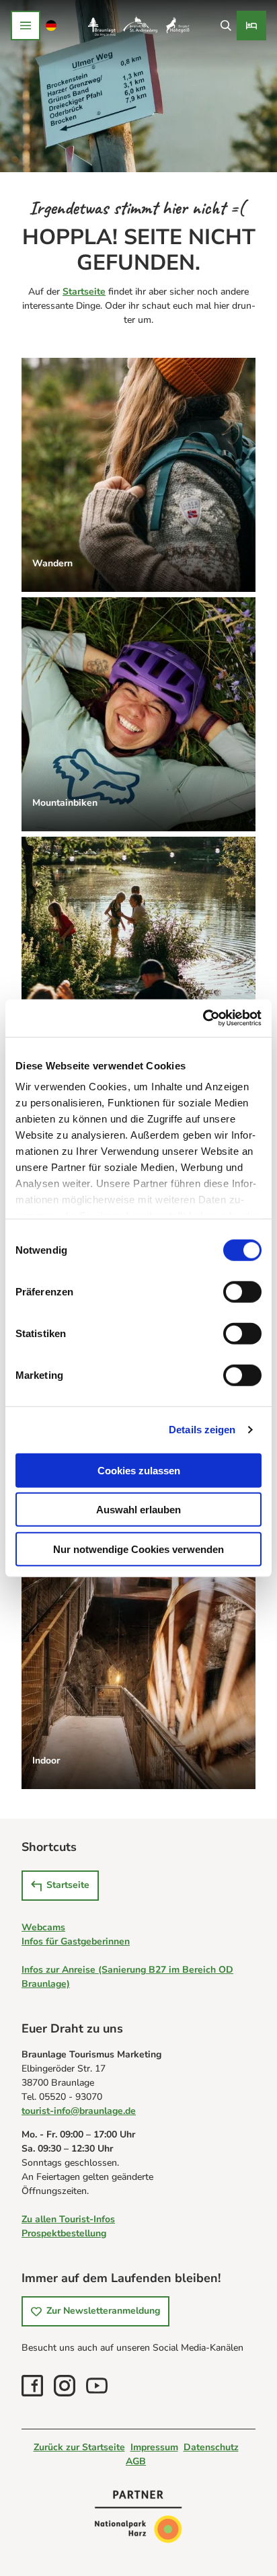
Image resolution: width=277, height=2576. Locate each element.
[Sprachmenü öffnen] (51, 26)
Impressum (154, 2447)
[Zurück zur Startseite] (138, 26)
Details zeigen (202, 1430)
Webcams (43, 1927)
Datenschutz (211, 2447)
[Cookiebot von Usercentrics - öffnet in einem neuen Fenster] (203, 1018)
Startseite (84, 292)
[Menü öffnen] (26, 26)
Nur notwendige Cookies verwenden (138, 1549)
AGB (136, 2461)
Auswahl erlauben (138, 1510)
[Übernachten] (251, 26)
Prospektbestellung (64, 2233)
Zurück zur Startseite (79, 2447)
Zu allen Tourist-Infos (68, 2219)
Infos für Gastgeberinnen (76, 1941)
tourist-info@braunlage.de (79, 2111)
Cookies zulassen (139, 1470)
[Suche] (226, 26)
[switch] (242, 1291)
